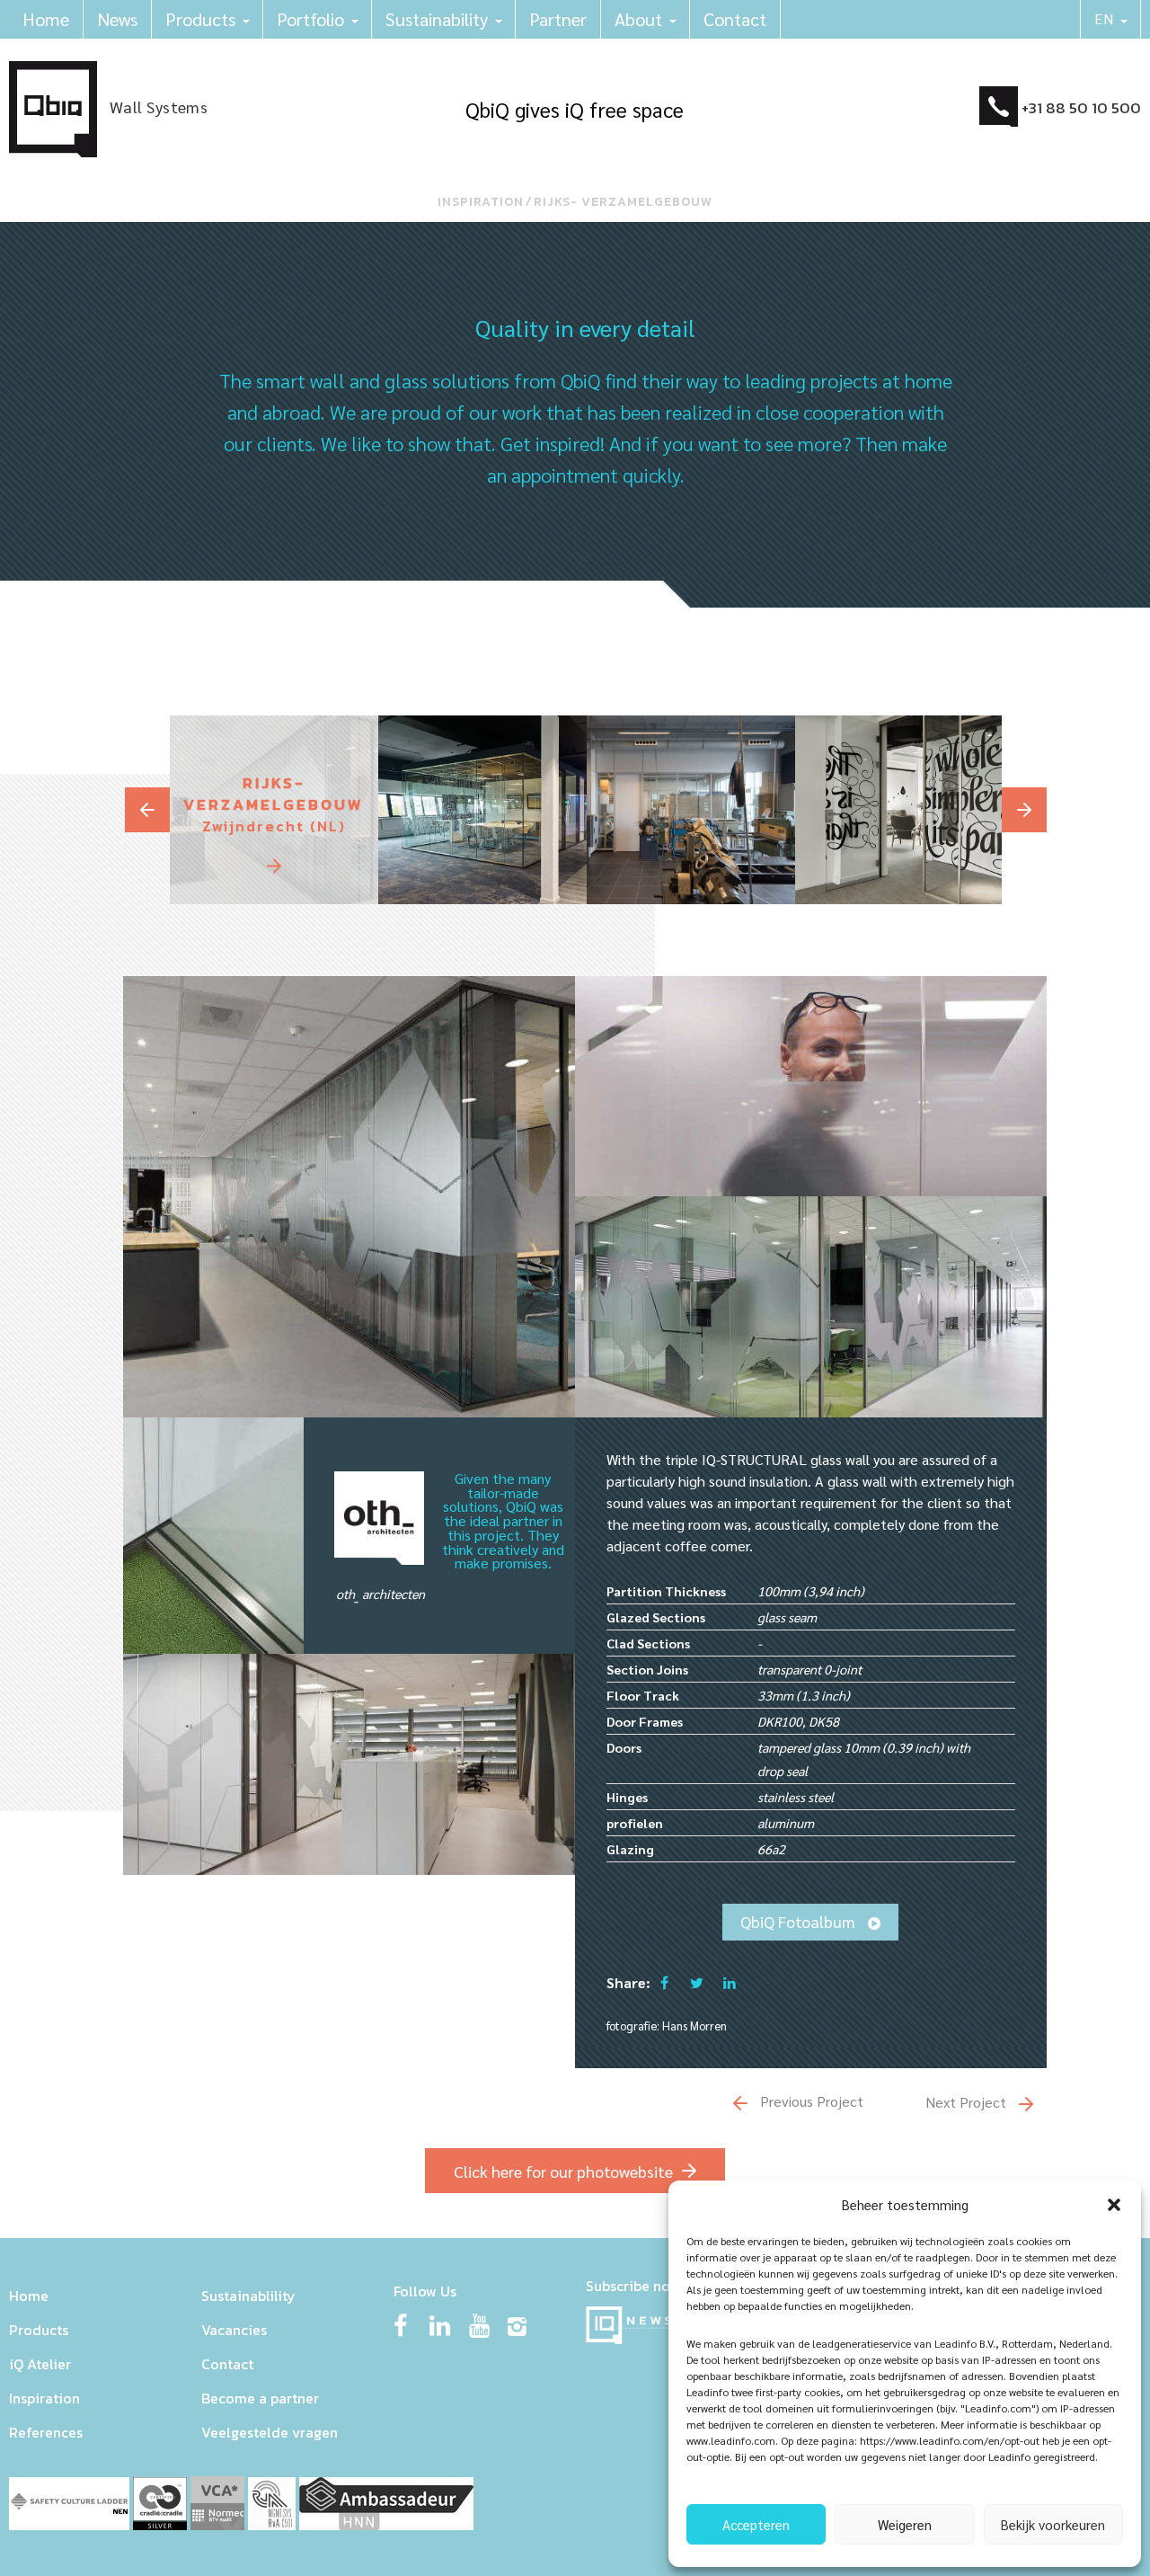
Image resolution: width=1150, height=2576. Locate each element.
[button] (1114, 2205)
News (117, 19)
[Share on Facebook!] (664, 1982)
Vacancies (234, 2330)
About (638, 19)
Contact (735, 19)
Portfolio (310, 19)
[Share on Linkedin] (730, 1982)
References (46, 2432)
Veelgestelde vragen (270, 2432)
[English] (1111, 19)
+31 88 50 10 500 (1081, 108)
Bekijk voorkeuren (1053, 2524)
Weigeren (905, 2524)
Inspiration (481, 202)
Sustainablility (248, 2296)
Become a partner (260, 2398)
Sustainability (437, 19)
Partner (558, 19)
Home (46, 19)
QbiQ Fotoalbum (800, 1921)
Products (200, 19)
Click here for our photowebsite (563, 2171)
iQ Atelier (40, 2364)
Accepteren (756, 2524)
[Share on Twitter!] (696, 1982)
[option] (274, 810)
